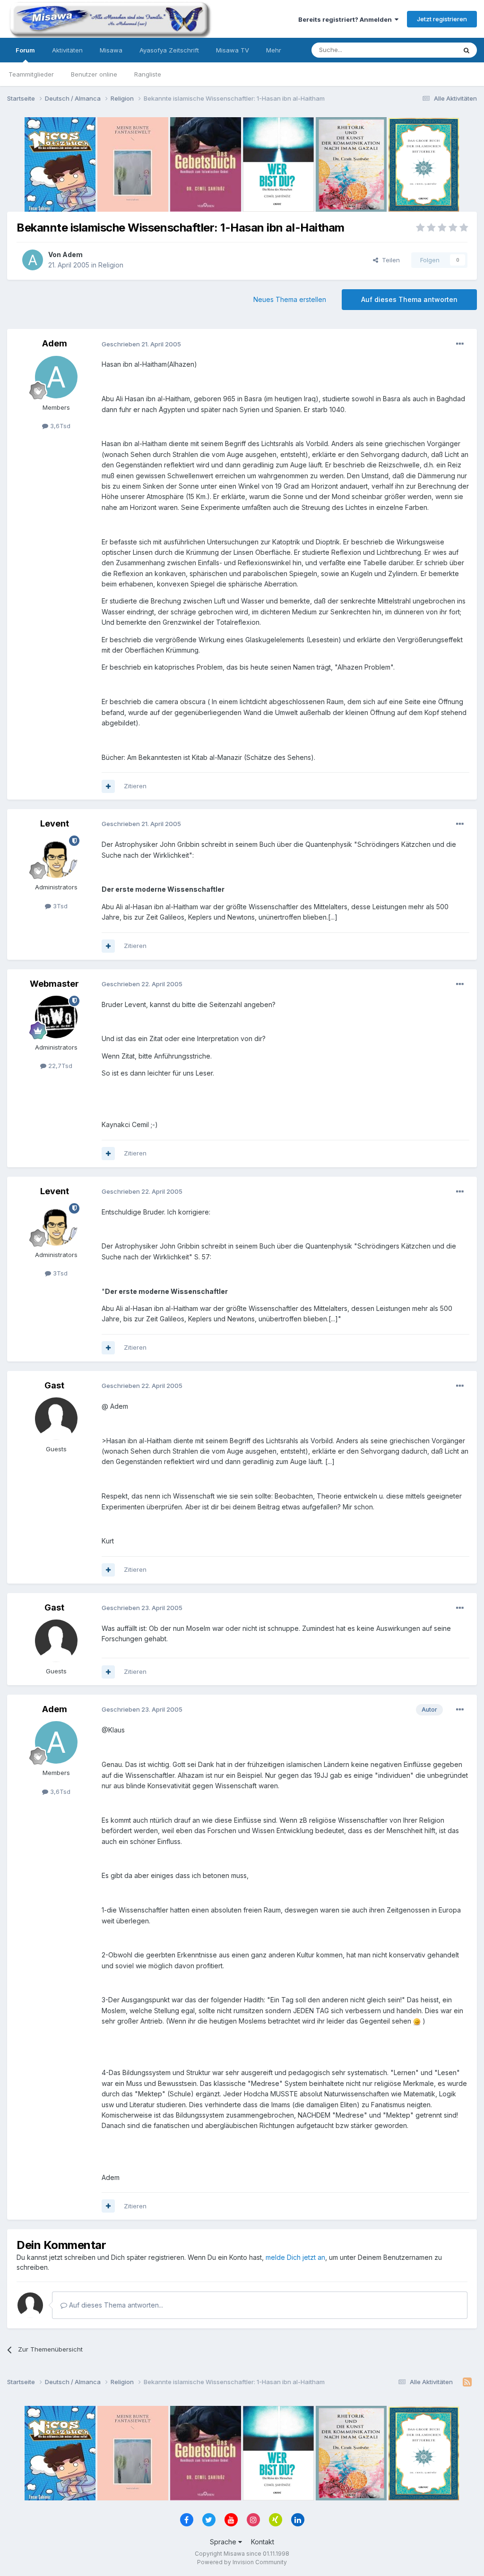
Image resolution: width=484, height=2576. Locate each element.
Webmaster (54, 984)
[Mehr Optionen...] (460, 344)
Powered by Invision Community (242, 2562)
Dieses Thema (423, 50)
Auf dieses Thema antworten (409, 299)
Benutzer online (94, 74)
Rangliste (148, 74)
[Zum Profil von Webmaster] (56, 1017)
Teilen (389, 260)
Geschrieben (141, 344)
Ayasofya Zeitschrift (169, 50)
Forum (25, 50)
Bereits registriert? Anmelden (346, 19)
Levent (55, 823)
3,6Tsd (59, 426)
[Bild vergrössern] (417, 2021)
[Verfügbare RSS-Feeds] (467, 2382)
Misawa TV (233, 50)
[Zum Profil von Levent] (56, 857)
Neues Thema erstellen (290, 299)
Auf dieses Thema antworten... (115, 2305)
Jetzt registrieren (442, 19)
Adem (73, 254)
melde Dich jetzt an (295, 2257)
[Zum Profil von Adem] (33, 260)
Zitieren (135, 786)
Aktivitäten (67, 50)
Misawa (111, 50)
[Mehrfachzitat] (108, 786)
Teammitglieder (31, 74)
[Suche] (467, 50)
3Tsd (59, 906)
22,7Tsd (59, 1066)
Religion (111, 265)
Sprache (224, 2542)
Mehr (274, 50)
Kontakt (263, 2542)
